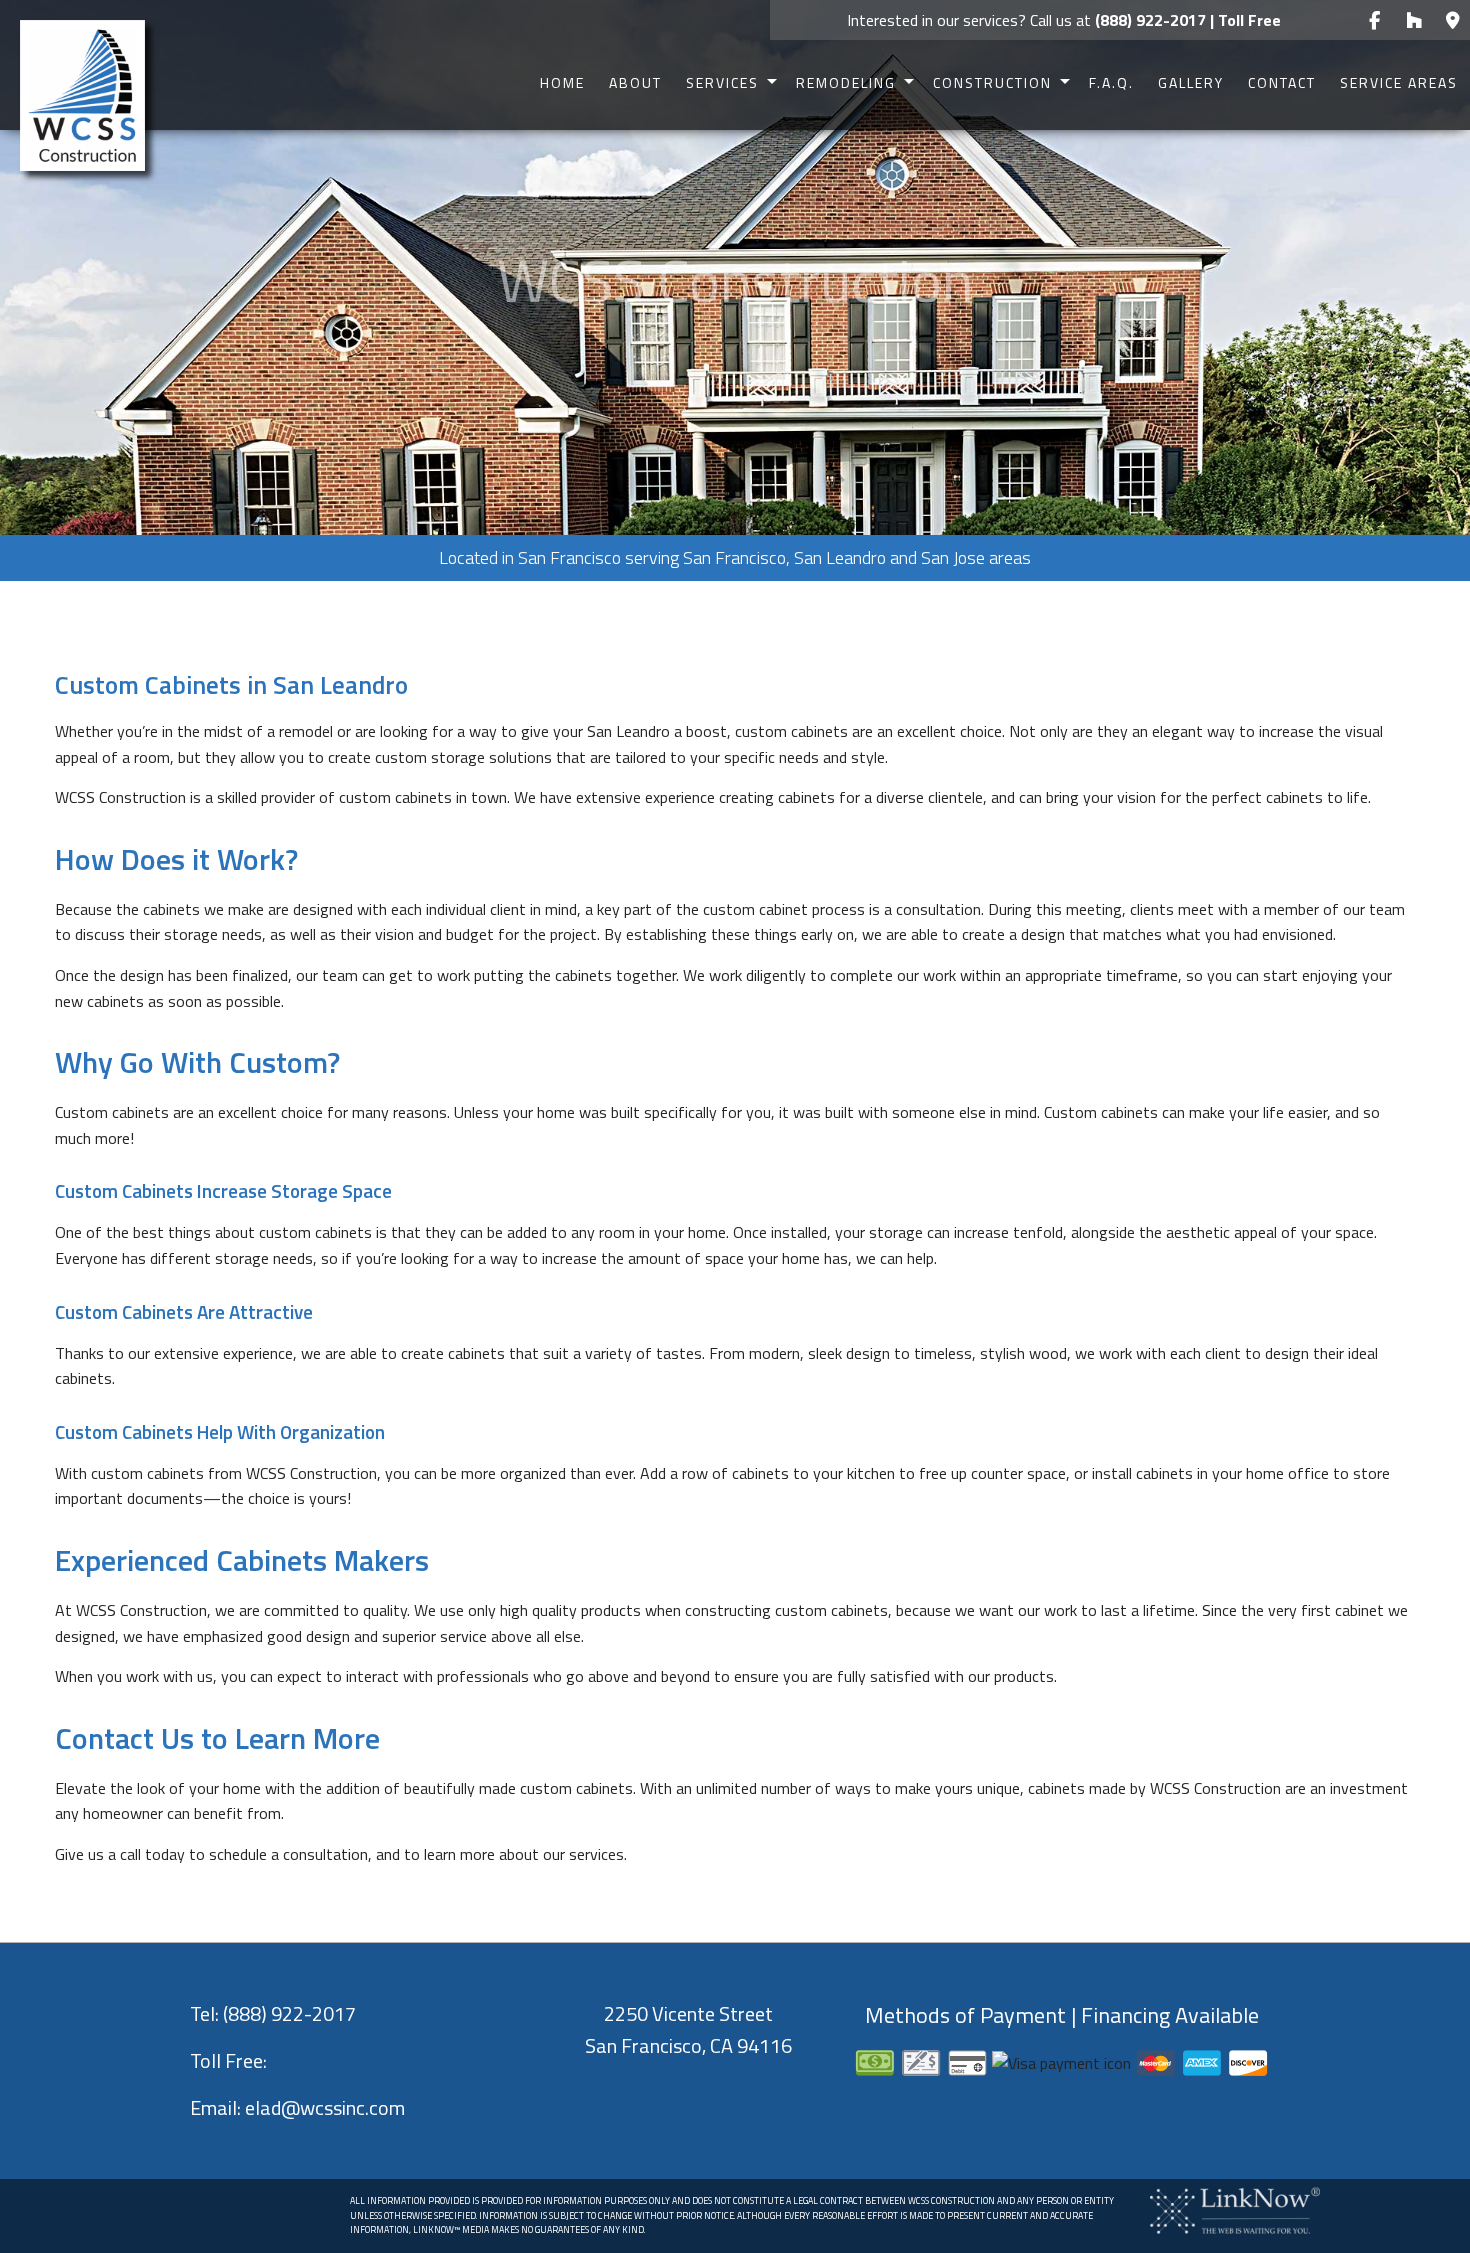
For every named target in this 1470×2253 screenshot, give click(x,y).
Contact (1282, 82)
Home (562, 82)
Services (722, 82)
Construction (992, 82)
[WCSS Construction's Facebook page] (1374, 21)
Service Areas (1399, 82)
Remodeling (846, 82)
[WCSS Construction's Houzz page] (1413, 21)
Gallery (1191, 82)
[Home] (82, 94)
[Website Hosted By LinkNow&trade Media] (1235, 2209)
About (635, 82)
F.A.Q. (1111, 82)
